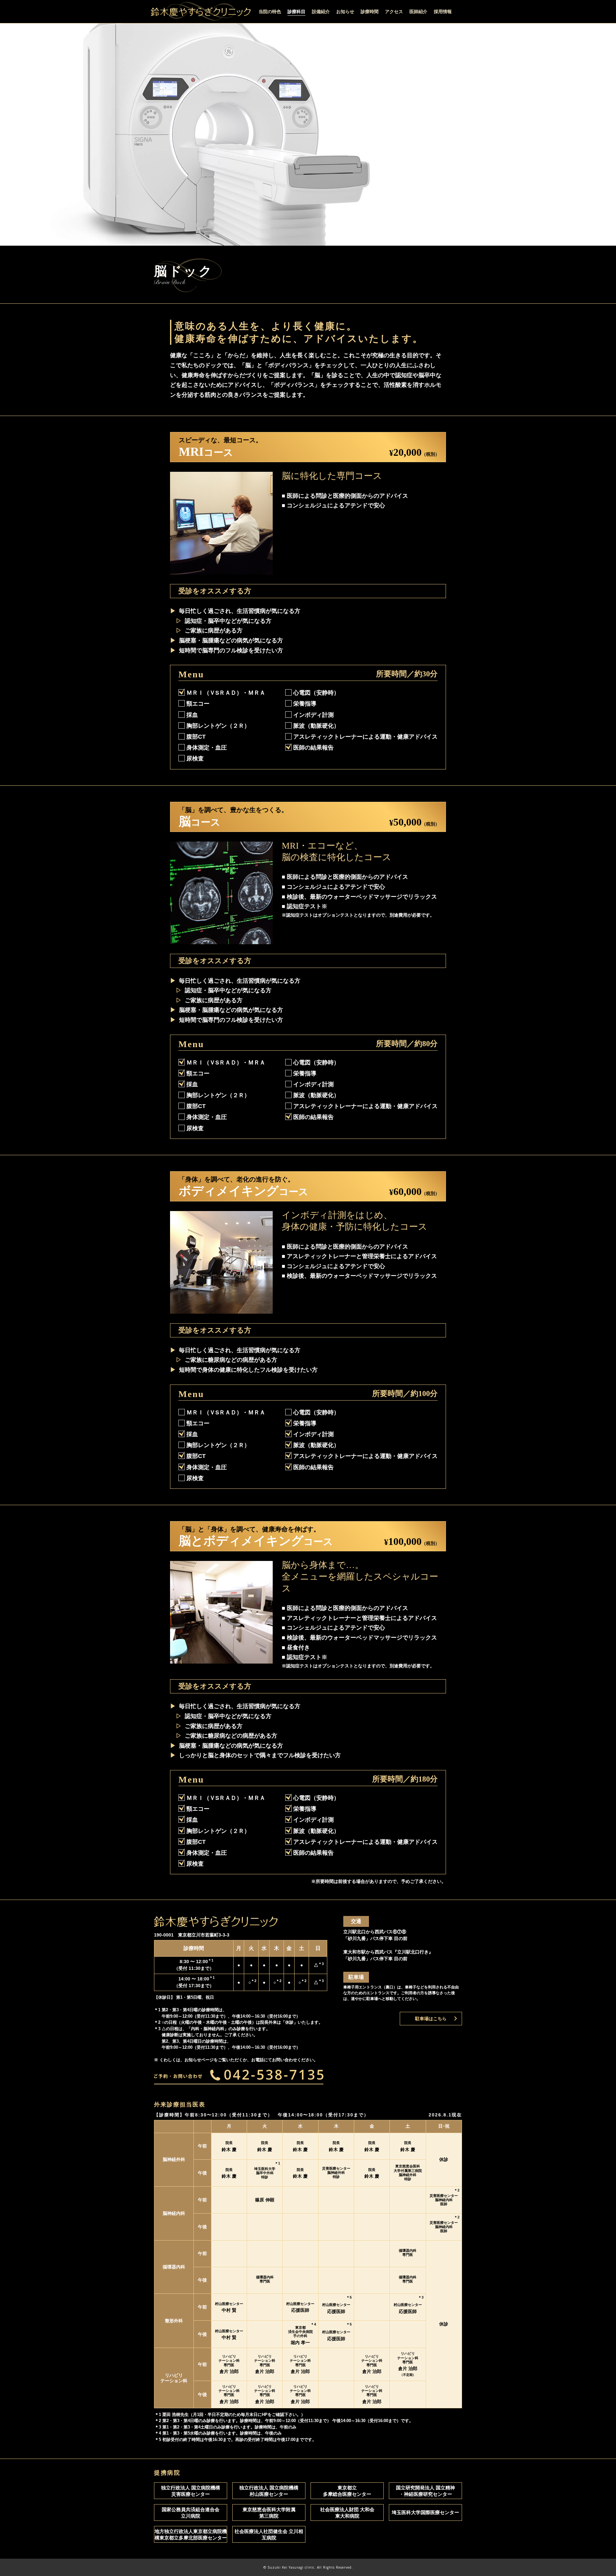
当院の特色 (270, 12)
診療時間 (370, 12)
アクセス (394, 12)
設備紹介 (321, 12)
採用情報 (443, 12)
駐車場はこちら (431, 2019)
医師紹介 (418, 12)
